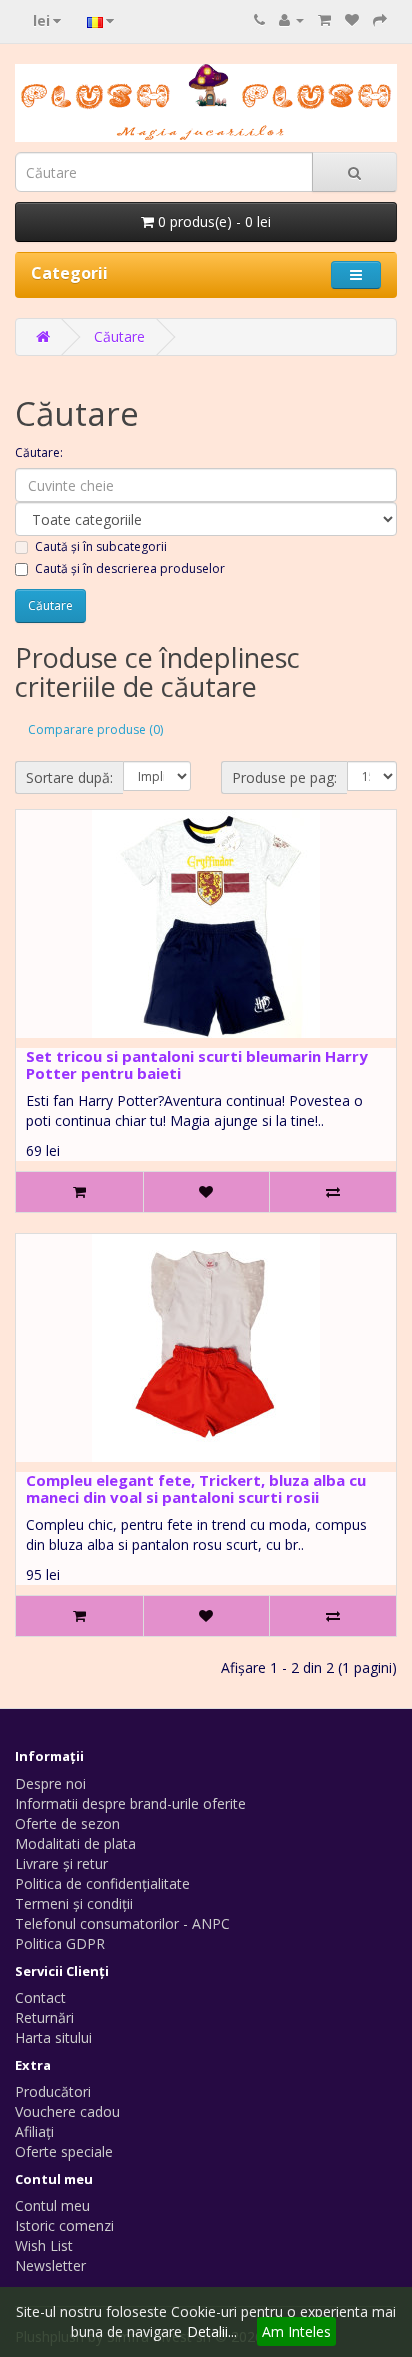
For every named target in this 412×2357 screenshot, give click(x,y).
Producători (53, 2091)
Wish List (44, 2245)
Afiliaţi (34, 2131)
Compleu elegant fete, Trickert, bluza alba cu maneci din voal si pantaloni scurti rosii (196, 1488)
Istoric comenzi (64, 2225)
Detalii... (212, 2331)
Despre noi (50, 1783)
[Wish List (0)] (352, 19)
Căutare (119, 336)
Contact (40, 1997)
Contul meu (52, 2205)
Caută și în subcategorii (101, 546)
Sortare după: (69, 777)
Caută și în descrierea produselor (130, 568)
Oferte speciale (64, 2151)
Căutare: (39, 452)
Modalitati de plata (75, 1843)
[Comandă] (380, 19)
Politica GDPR (60, 1943)
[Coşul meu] (324, 19)
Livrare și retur (61, 1863)
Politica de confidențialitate (102, 1883)
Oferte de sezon (67, 1823)
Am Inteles (296, 2331)
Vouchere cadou (67, 2111)
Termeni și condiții (74, 1903)
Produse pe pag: (284, 777)
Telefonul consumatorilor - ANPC (122, 1923)
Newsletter (50, 2265)
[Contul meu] (291, 19)
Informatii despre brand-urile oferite (130, 1803)
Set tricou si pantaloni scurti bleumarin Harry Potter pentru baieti (197, 1064)
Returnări (44, 2017)
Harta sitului (53, 2037)
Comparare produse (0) (95, 729)
